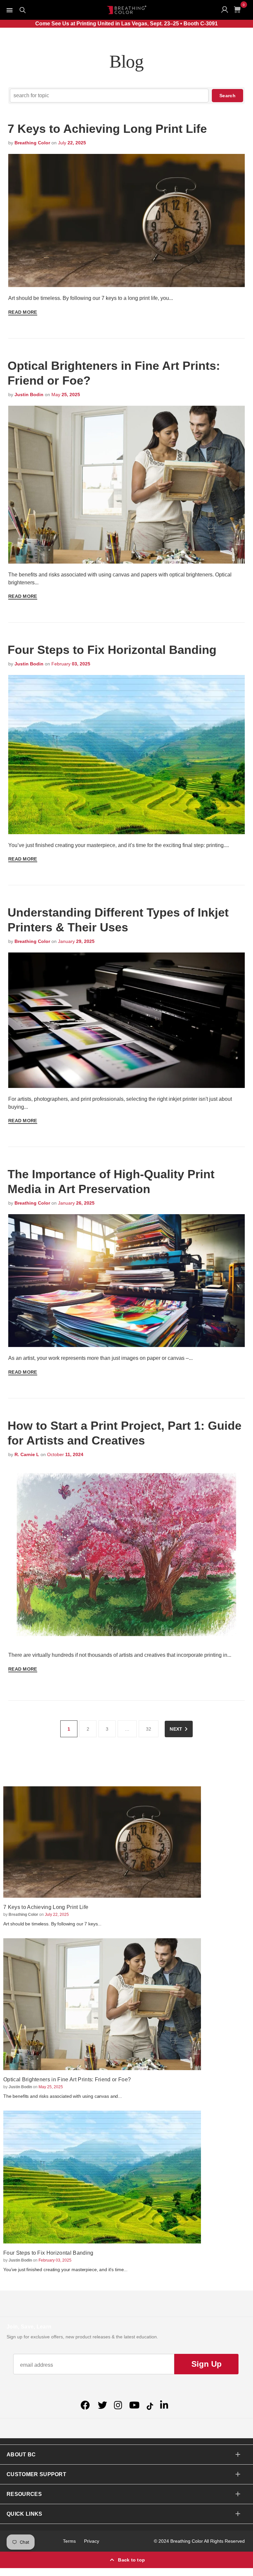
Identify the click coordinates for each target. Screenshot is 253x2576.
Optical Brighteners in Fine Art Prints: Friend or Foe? (67, 2079)
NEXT (176, 1729)
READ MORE (23, 312)
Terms (69, 2541)
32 (149, 1729)
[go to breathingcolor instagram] (118, 2405)
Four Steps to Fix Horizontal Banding (112, 650)
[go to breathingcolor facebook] (86, 2405)
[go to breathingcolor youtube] (134, 2405)
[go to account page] (226, 11)
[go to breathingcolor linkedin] (164, 2405)
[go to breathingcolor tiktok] (150, 2405)
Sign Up (207, 2364)
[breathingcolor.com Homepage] (126, 10)
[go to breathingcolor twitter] (102, 2405)
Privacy (92, 2541)
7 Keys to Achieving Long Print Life (107, 129)
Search (227, 96)
